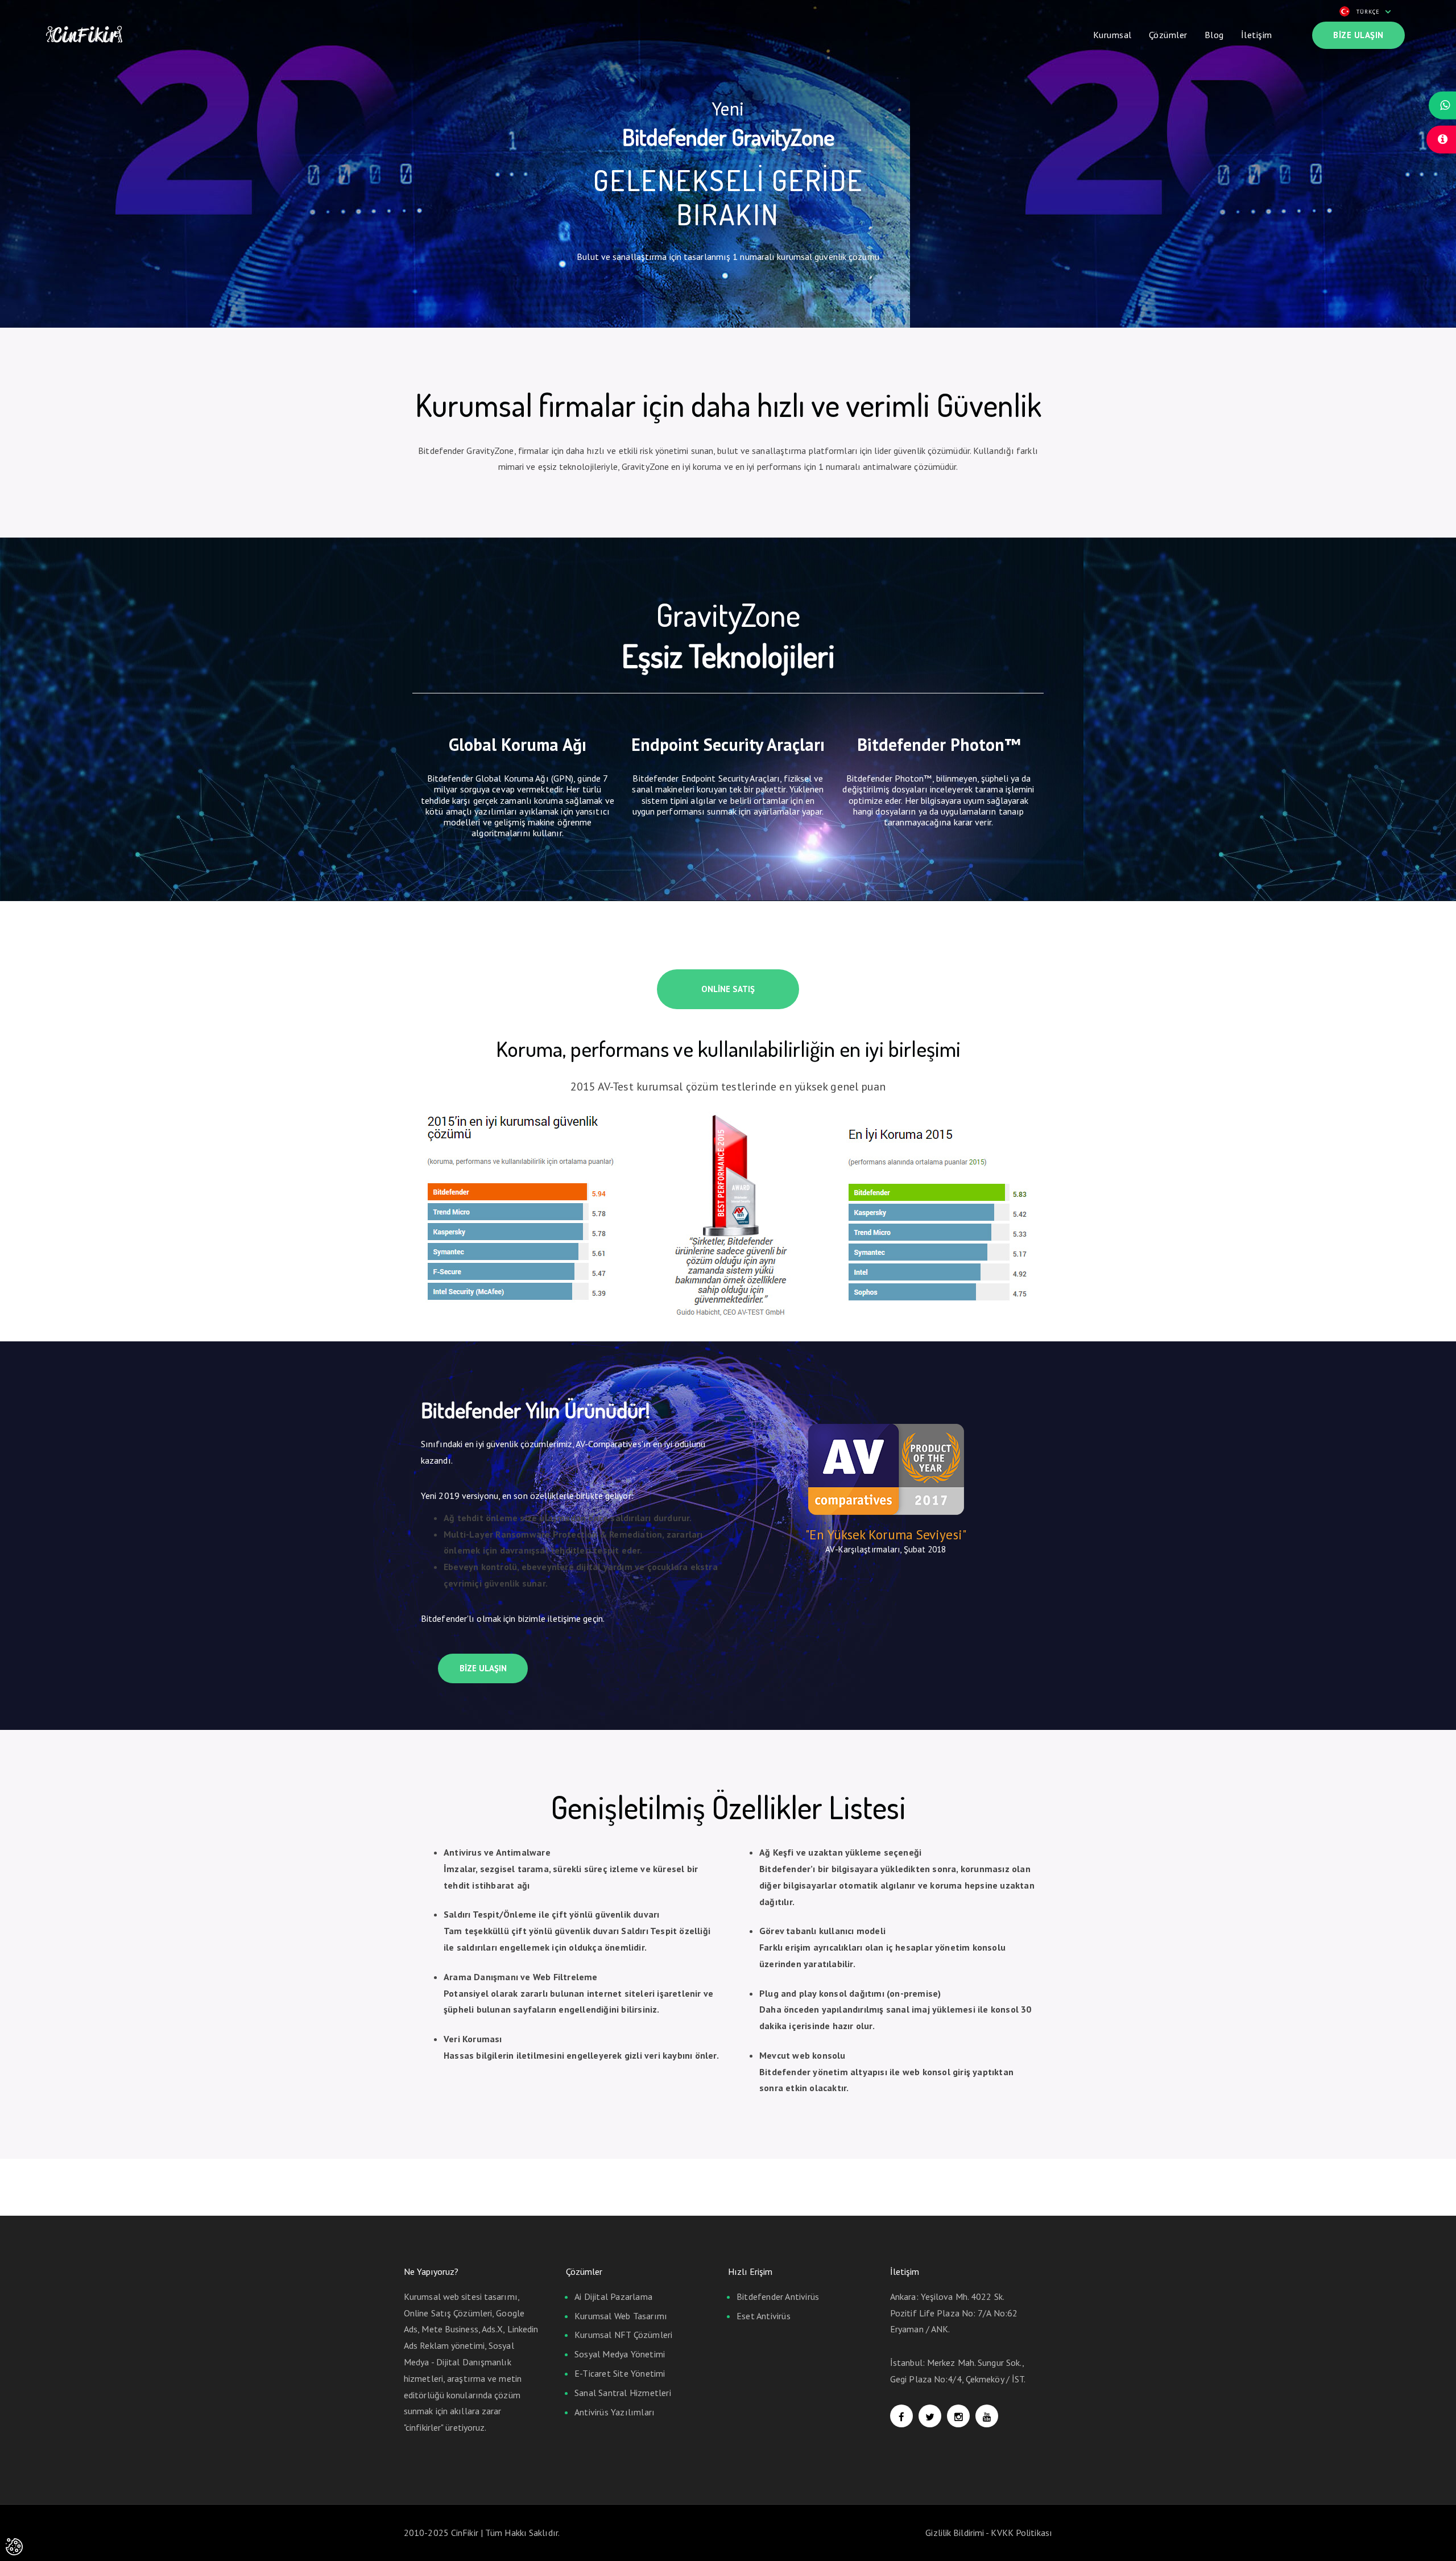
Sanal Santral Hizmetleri (623, 2393)
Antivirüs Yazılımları (615, 2412)
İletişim (1257, 35)
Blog (1214, 35)
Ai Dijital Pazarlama (613, 2296)
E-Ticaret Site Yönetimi (620, 2373)
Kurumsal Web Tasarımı (621, 2316)
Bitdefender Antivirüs (778, 2296)
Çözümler (1168, 35)
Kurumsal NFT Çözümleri (623, 2335)
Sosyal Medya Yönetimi (620, 2354)
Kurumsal (1112, 35)
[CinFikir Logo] (84, 32)
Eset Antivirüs (764, 2316)
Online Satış (728, 989)
